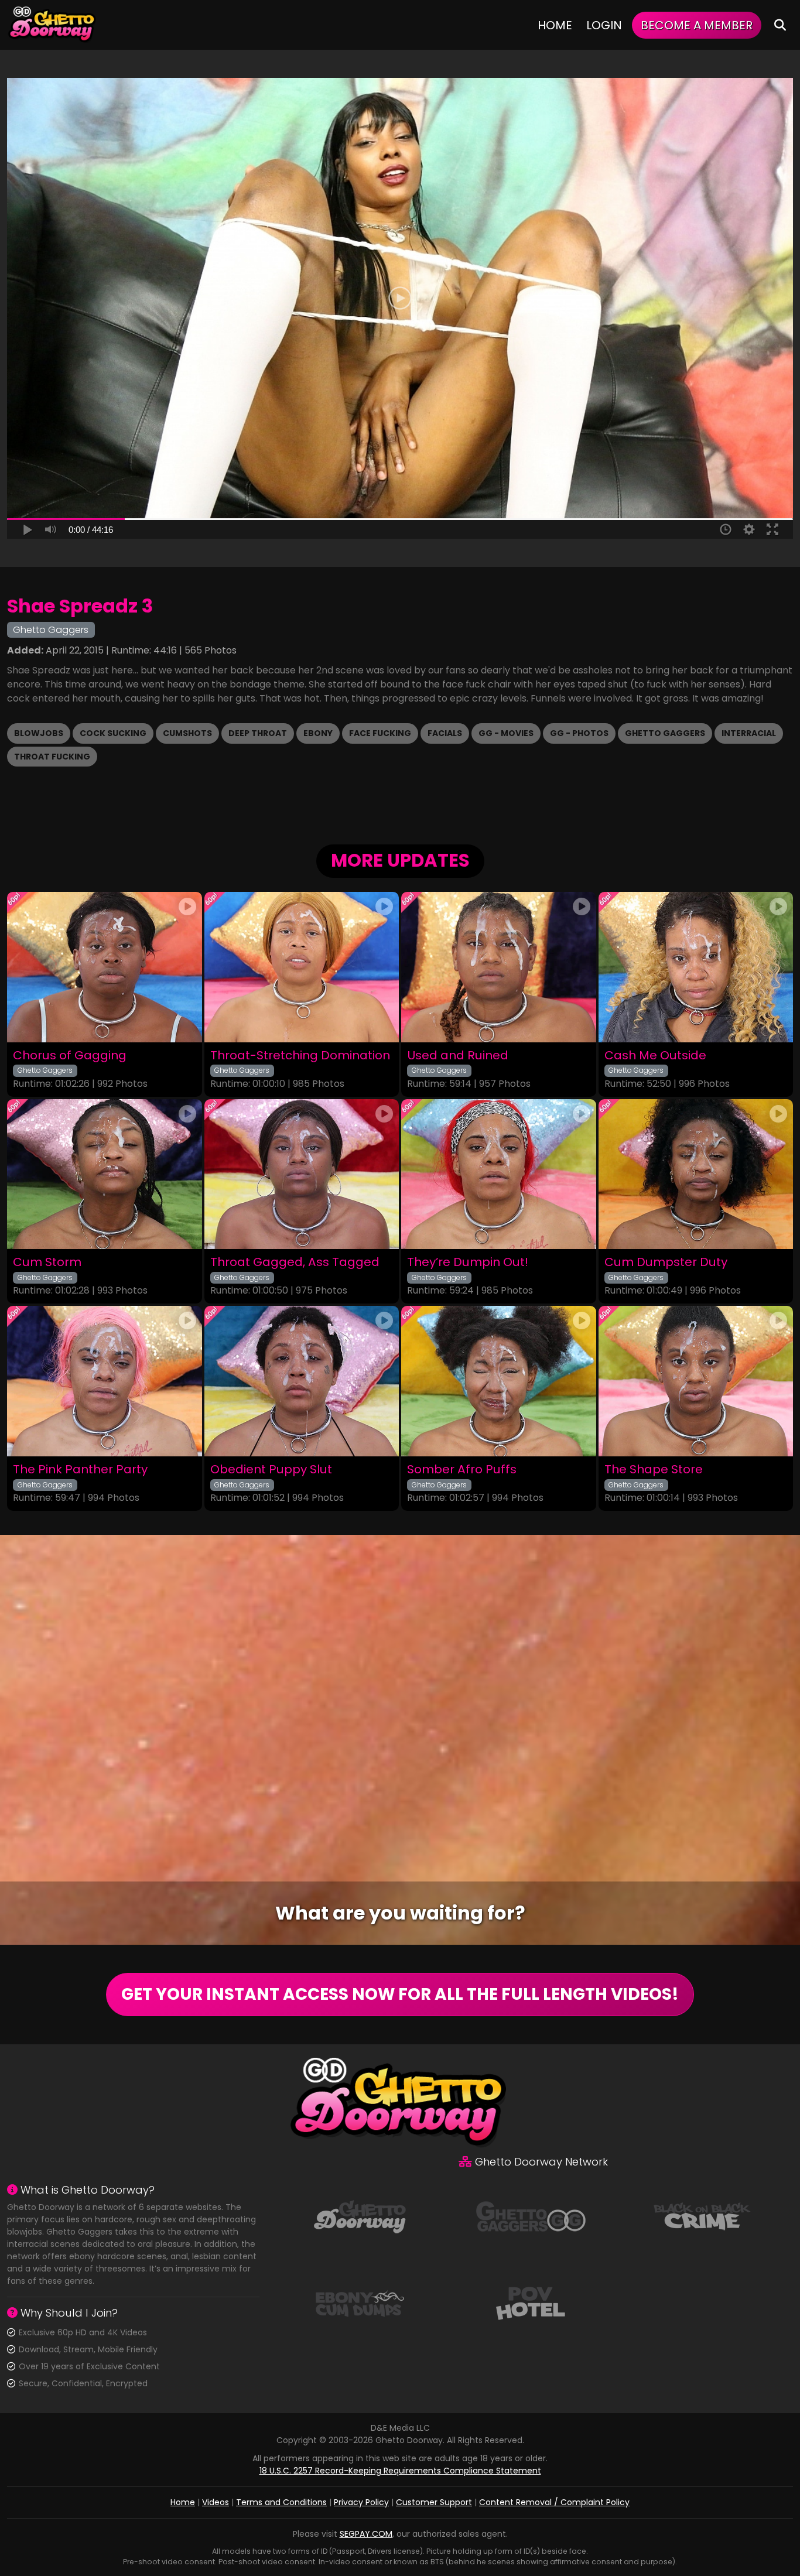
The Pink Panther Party (80, 1470)
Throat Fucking (52, 757)
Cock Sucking (113, 733)
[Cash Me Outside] (696, 967)
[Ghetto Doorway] (53, 25)
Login (604, 25)
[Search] (780, 25)
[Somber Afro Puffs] (499, 1381)
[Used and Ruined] (499, 967)
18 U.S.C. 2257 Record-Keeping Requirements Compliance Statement (400, 2471)
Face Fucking (380, 733)
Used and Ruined (458, 1056)
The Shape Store (654, 1470)
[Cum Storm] (105, 1174)
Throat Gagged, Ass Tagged (295, 1262)
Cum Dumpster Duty (666, 1262)
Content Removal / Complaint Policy (554, 2502)
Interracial (749, 733)
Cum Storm (47, 1262)
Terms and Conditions (281, 2502)
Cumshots (187, 733)
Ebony (318, 733)
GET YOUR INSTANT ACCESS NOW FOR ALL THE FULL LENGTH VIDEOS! (400, 1994)
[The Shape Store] (696, 1381)
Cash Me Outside (655, 1056)
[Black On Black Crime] (702, 2216)
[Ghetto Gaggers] (531, 2216)
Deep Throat (258, 733)
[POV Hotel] (531, 2303)
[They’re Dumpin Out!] (499, 1174)
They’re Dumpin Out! (468, 1262)
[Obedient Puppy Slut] (302, 1381)
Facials (445, 733)
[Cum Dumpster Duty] (696, 1174)
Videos (216, 2502)
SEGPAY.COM (366, 2534)
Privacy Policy (361, 2502)
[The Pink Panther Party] (105, 1381)
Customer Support (434, 2502)
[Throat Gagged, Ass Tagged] (302, 1174)
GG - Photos (579, 733)
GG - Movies (506, 733)
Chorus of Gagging (70, 1056)
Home (555, 25)
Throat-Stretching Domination (300, 1056)
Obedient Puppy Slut (271, 1470)
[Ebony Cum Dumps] (360, 2303)
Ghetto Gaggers (665, 733)
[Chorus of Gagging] (105, 967)
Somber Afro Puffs (462, 1470)
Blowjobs (39, 733)
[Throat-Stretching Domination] (302, 967)
